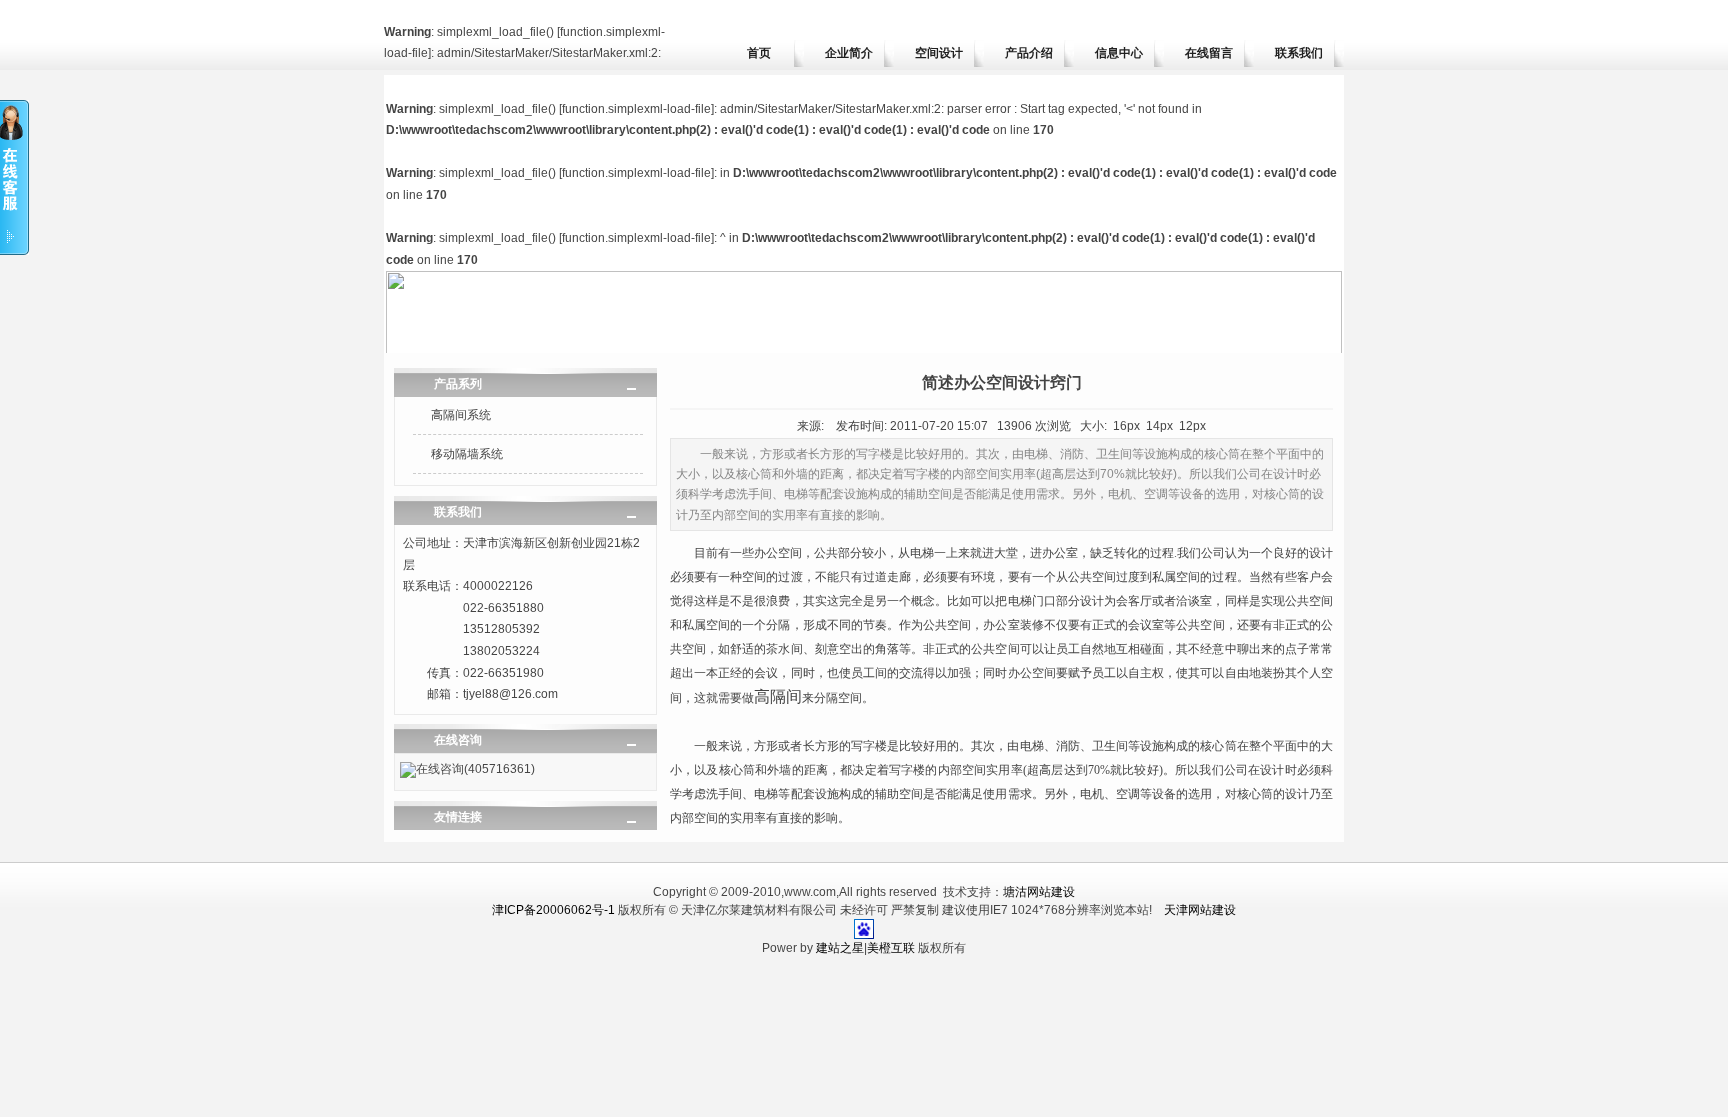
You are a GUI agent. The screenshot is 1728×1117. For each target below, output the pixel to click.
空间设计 (939, 53)
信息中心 (1119, 53)
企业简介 (849, 53)
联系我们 (1299, 53)
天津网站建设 (1200, 910)
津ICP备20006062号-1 (553, 910)
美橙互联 (891, 948)
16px (1126, 426)
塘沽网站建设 (1039, 892)
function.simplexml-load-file (636, 109)
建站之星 (840, 948)
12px (1192, 426)
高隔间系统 (461, 415)
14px (1159, 426)
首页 (759, 53)
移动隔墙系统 (467, 454)
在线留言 (1209, 53)
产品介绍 (1029, 53)
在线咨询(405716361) (475, 769)
